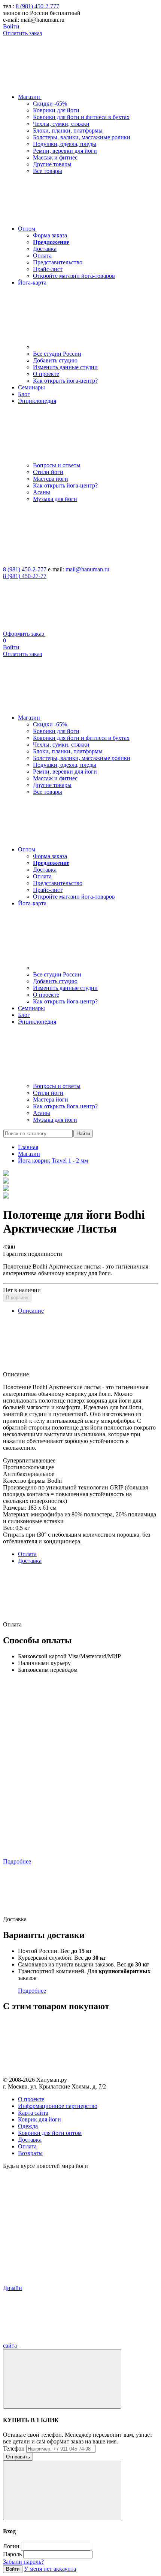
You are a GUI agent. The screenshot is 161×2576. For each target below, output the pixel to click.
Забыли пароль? (23, 2562)
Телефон (14, 2449)
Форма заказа (50, 235)
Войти (11, 26)
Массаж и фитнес (55, 157)
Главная (28, 1147)
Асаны (42, 492)
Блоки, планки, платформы (68, 130)
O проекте (31, 2099)
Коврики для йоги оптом (50, 2133)
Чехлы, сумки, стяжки (61, 124)
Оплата (42, 256)
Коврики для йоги (56, 110)
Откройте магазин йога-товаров (74, 276)
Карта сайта (33, 2113)
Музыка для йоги (55, 499)
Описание (31, 1311)
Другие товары (52, 164)
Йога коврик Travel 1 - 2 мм (53, 1161)
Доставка (45, 249)
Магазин (29, 1154)
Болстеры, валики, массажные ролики (82, 137)
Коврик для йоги (40, 2119)
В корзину (17, 1298)
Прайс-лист (48, 269)
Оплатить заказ (22, 33)
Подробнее (17, 1861)
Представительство (58, 262)
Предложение (51, 242)
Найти (83, 1134)
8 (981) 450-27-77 (25, 576)
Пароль (12, 2554)
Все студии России (57, 354)
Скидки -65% (50, 104)
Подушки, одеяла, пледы (65, 144)
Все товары (48, 171)
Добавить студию (55, 360)
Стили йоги (48, 472)
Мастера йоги (51, 479)
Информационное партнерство (58, 2106)
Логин (11, 2546)
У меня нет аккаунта (50, 2569)
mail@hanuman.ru (87, 569)
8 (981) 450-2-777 (37, 6)
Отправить (18, 2457)
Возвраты (30, 2153)
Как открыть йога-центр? (65, 381)
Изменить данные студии (65, 367)
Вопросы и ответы (57, 465)
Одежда (28, 2126)
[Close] (62, 2379)
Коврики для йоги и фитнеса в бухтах (81, 117)
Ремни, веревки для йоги (65, 151)
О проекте (46, 374)
